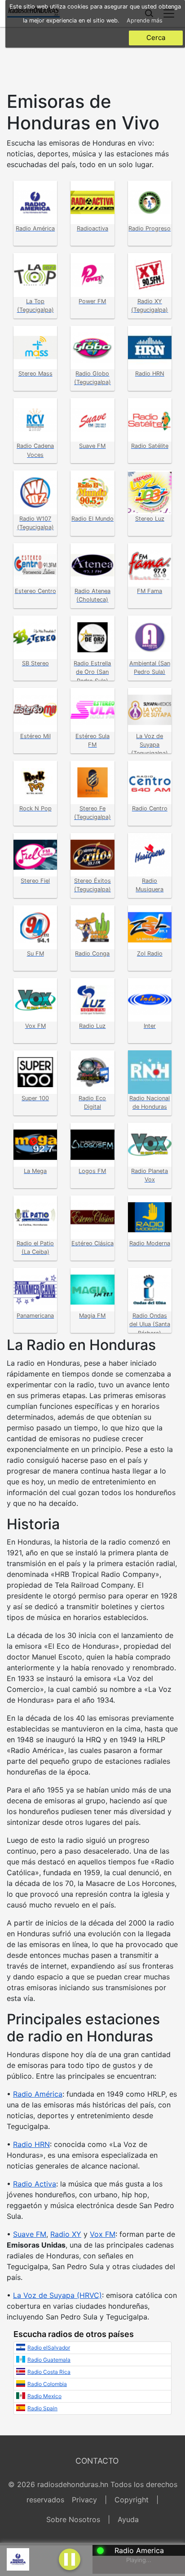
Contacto (97, 2461)
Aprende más (145, 20)
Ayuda (128, 2519)
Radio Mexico (44, 2396)
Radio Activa (35, 2184)
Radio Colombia (47, 2384)
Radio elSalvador (49, 2348)
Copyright (132, 2500)
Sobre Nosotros (73, 2519)
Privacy (84, 2500)
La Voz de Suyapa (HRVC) (57, 2295)
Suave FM (30, 2234)
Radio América (38, 2094)
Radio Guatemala (49, 2360)
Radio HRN (31, 2144)
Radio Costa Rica (49, 2372)
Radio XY (66, 2234)
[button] (70, 2558)
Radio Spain (42, 2408)
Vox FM (103, 2234)
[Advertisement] (92, 57)
